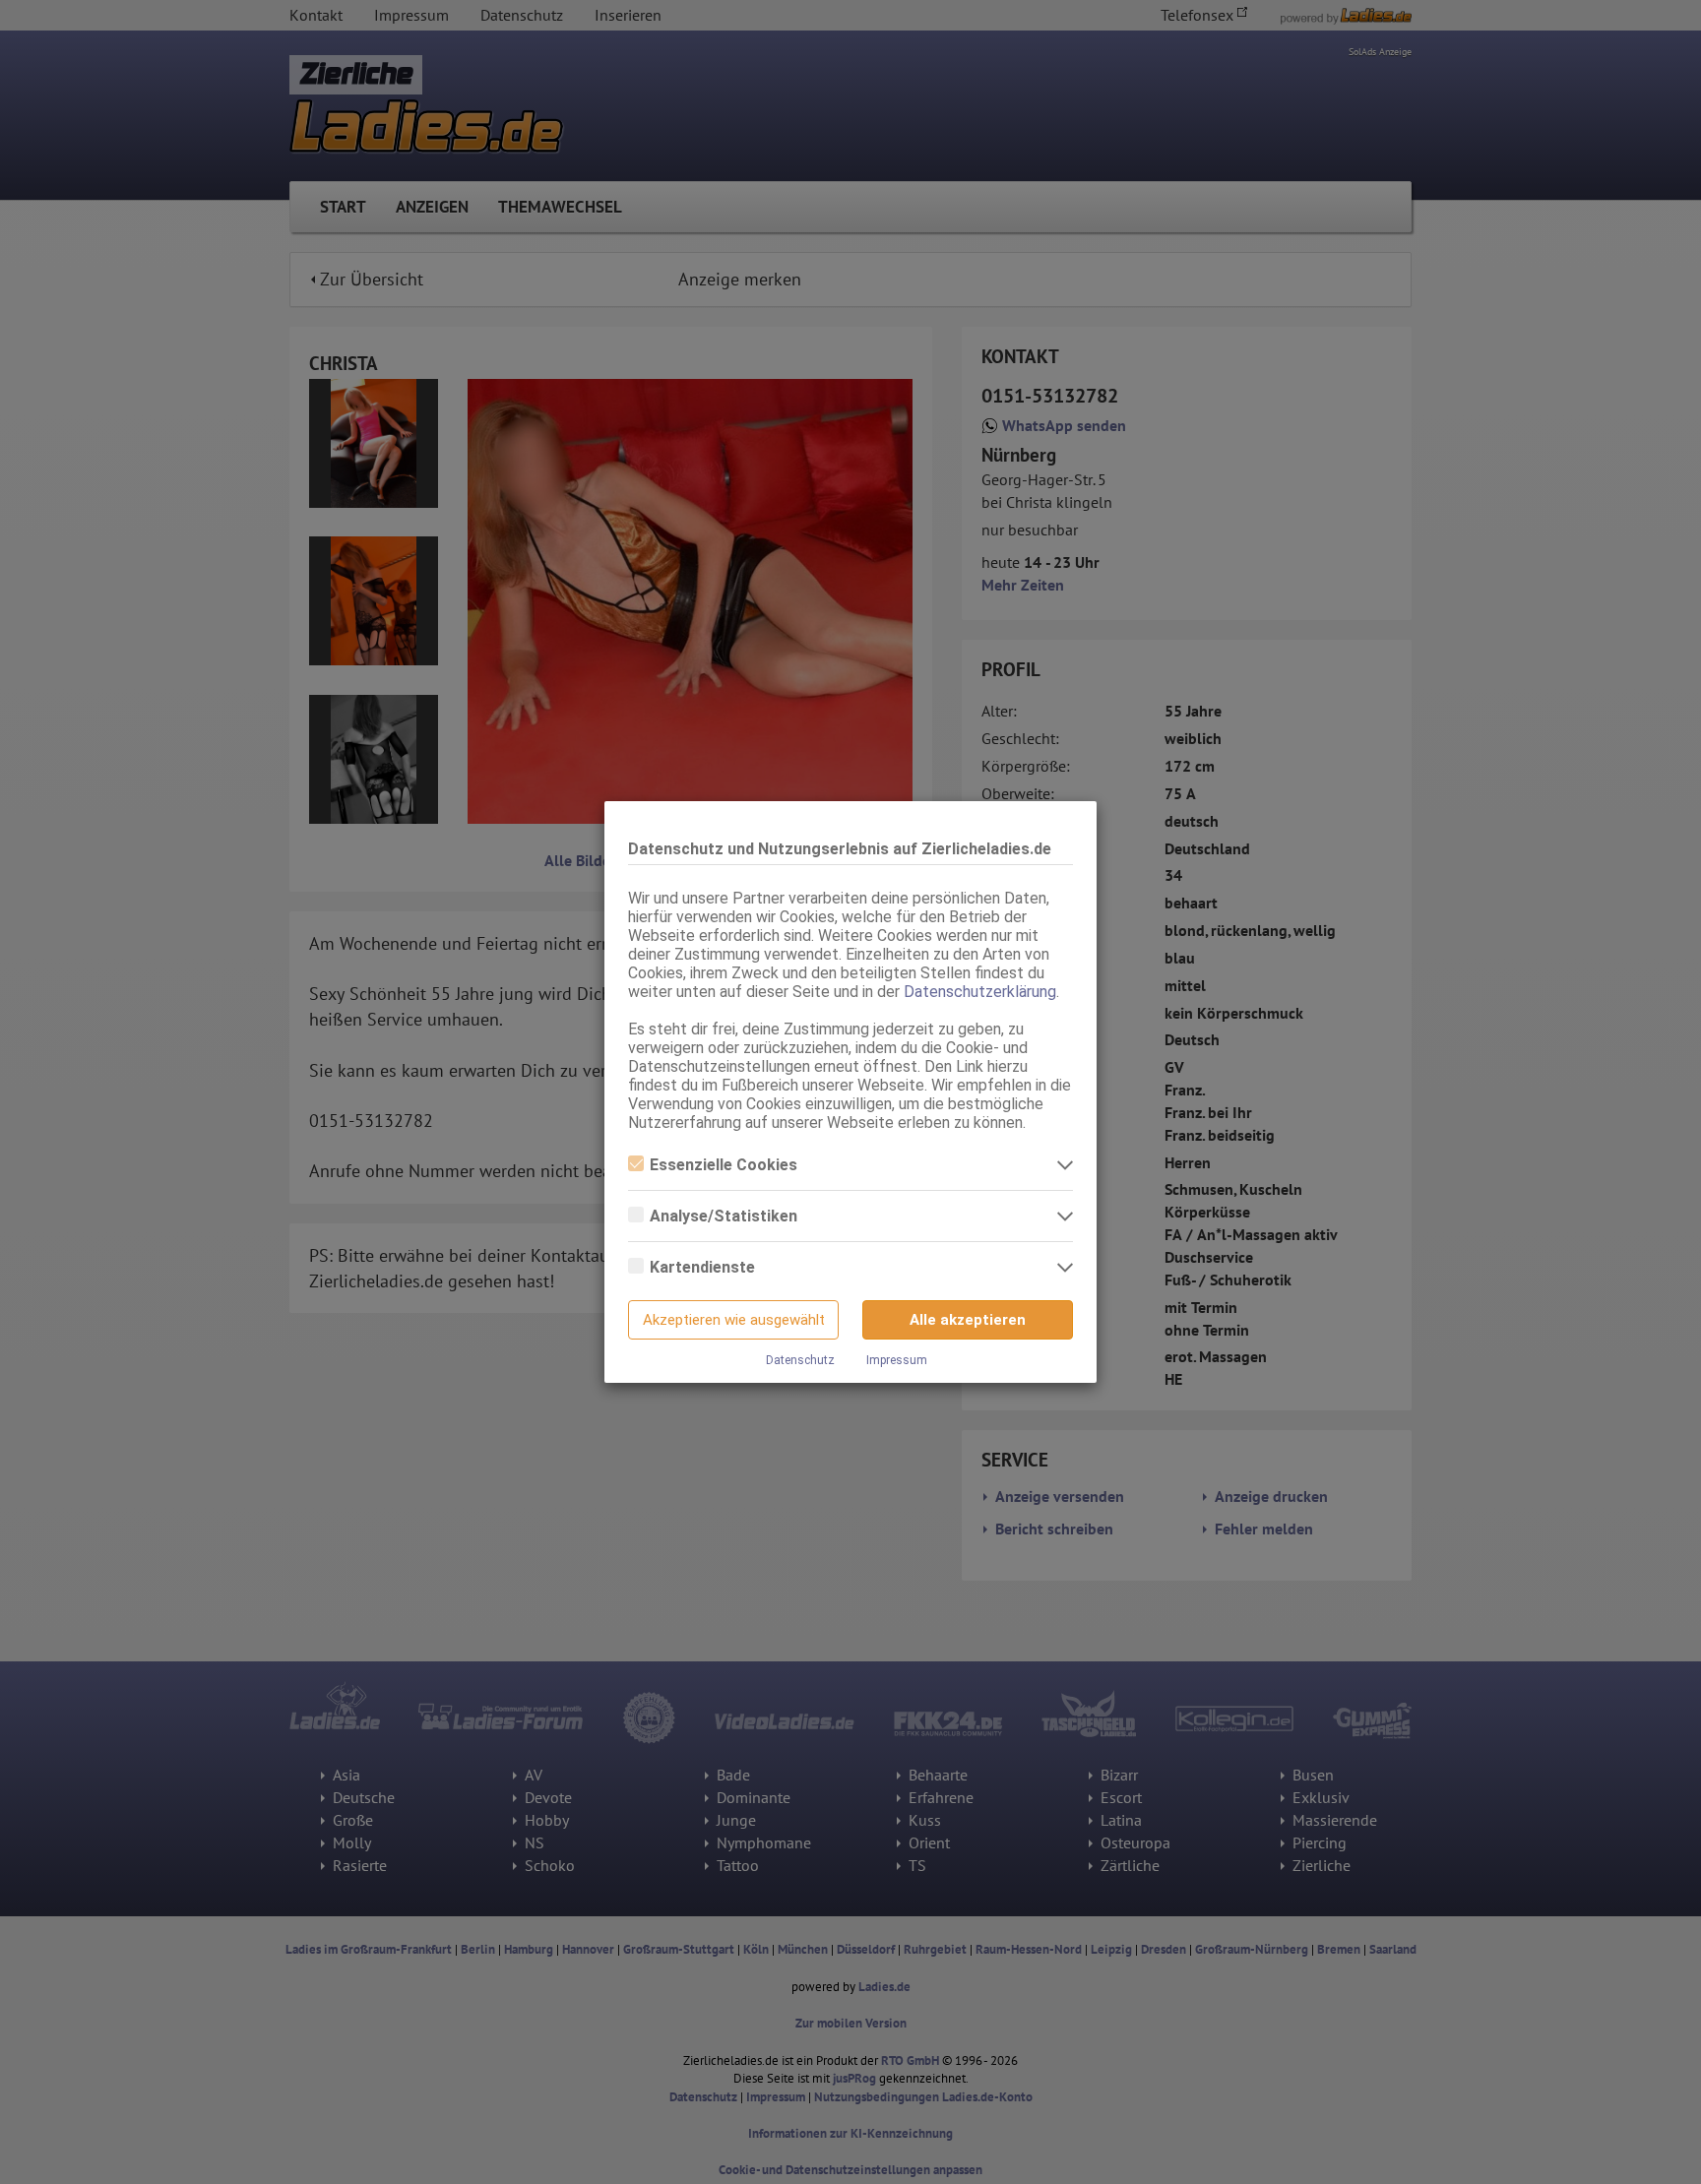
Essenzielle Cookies (724, 1165)
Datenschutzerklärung (980, 992)
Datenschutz (800, 1360)
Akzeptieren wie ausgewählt (734, 1320)
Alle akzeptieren (968, 1320)
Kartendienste (702, 1267)
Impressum (897, 1360)
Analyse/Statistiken (724, 1216)
